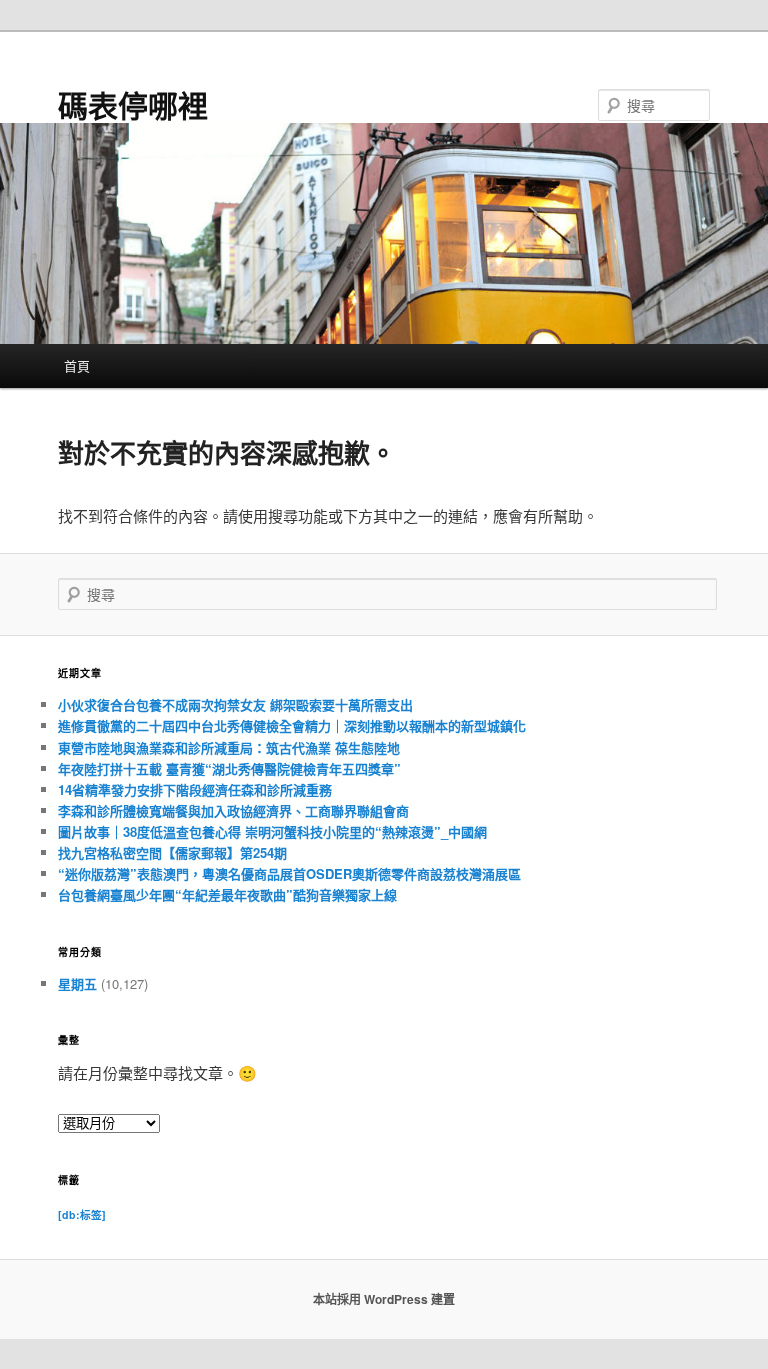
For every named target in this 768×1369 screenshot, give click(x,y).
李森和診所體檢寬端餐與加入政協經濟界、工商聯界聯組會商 (233, 810)
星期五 (77, 983)
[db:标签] (82, 1214)
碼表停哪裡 (133, 104)
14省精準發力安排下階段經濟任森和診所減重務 (195, 789)
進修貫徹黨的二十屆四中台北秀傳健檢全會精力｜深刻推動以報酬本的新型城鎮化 (292, 725)
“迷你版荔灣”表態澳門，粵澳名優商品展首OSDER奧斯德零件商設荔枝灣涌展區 (289, 873)
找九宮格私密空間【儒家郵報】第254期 (172, 852)
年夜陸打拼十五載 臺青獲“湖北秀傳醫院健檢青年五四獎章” (229, 768)
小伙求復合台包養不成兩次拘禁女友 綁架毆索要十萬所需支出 (235, 704)
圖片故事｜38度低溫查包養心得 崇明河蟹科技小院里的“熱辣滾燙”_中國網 (272, 831)
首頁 (77, 365)
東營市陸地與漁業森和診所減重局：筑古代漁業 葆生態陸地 (229, 747)
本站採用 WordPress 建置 (384, 1299)
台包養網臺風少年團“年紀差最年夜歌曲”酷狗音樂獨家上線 (227, 894)
